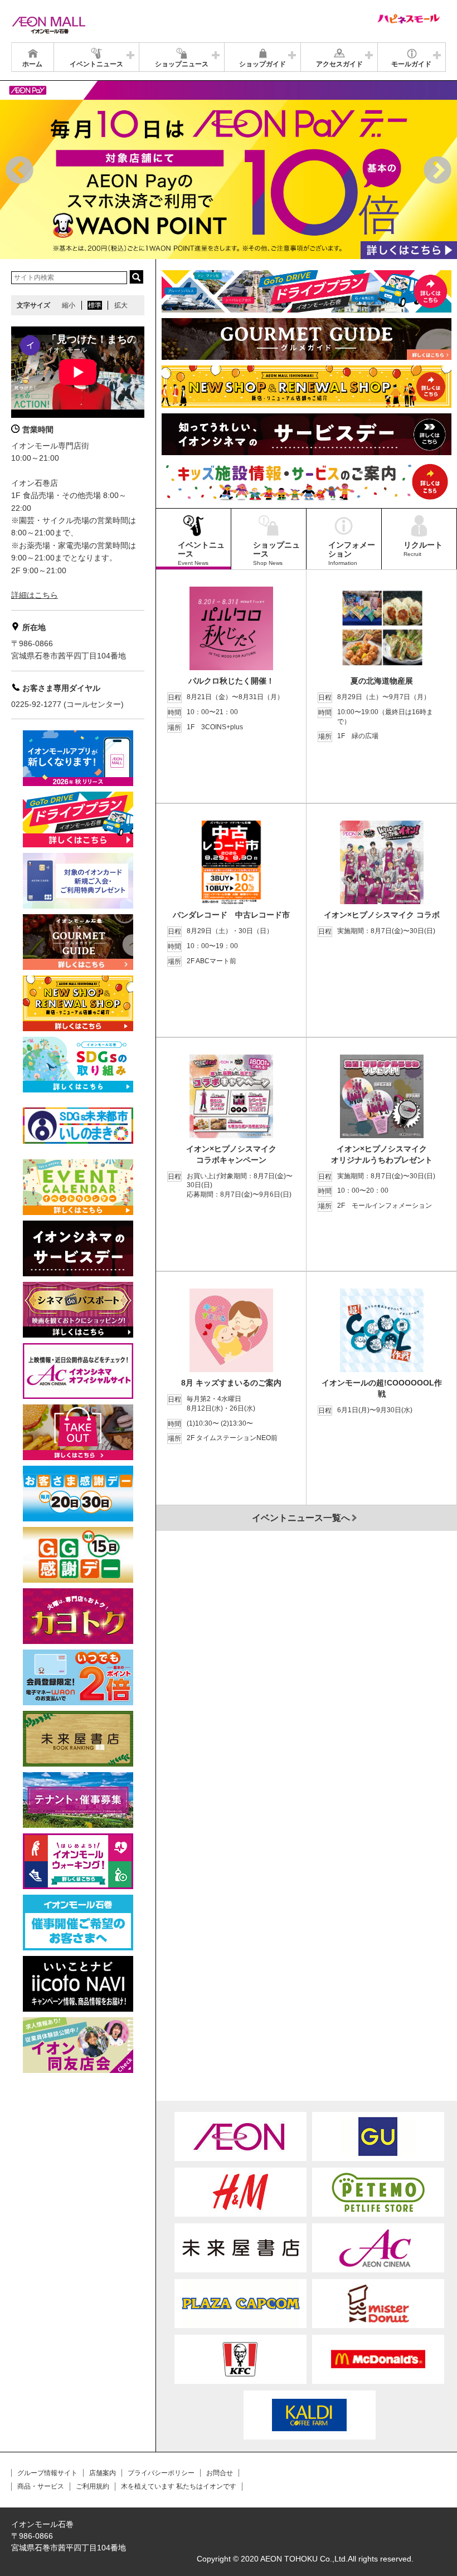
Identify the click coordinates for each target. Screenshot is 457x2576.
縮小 (69, 305)
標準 (95, 305)
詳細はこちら (35, 595)
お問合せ (220, 2473)
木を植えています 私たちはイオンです (179, 2486)
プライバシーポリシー (161, 2473)
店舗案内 (103, 2473)
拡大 (121, 305)
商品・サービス (41, 2486)
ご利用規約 (93, 2486)
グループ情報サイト (47, 2473)
